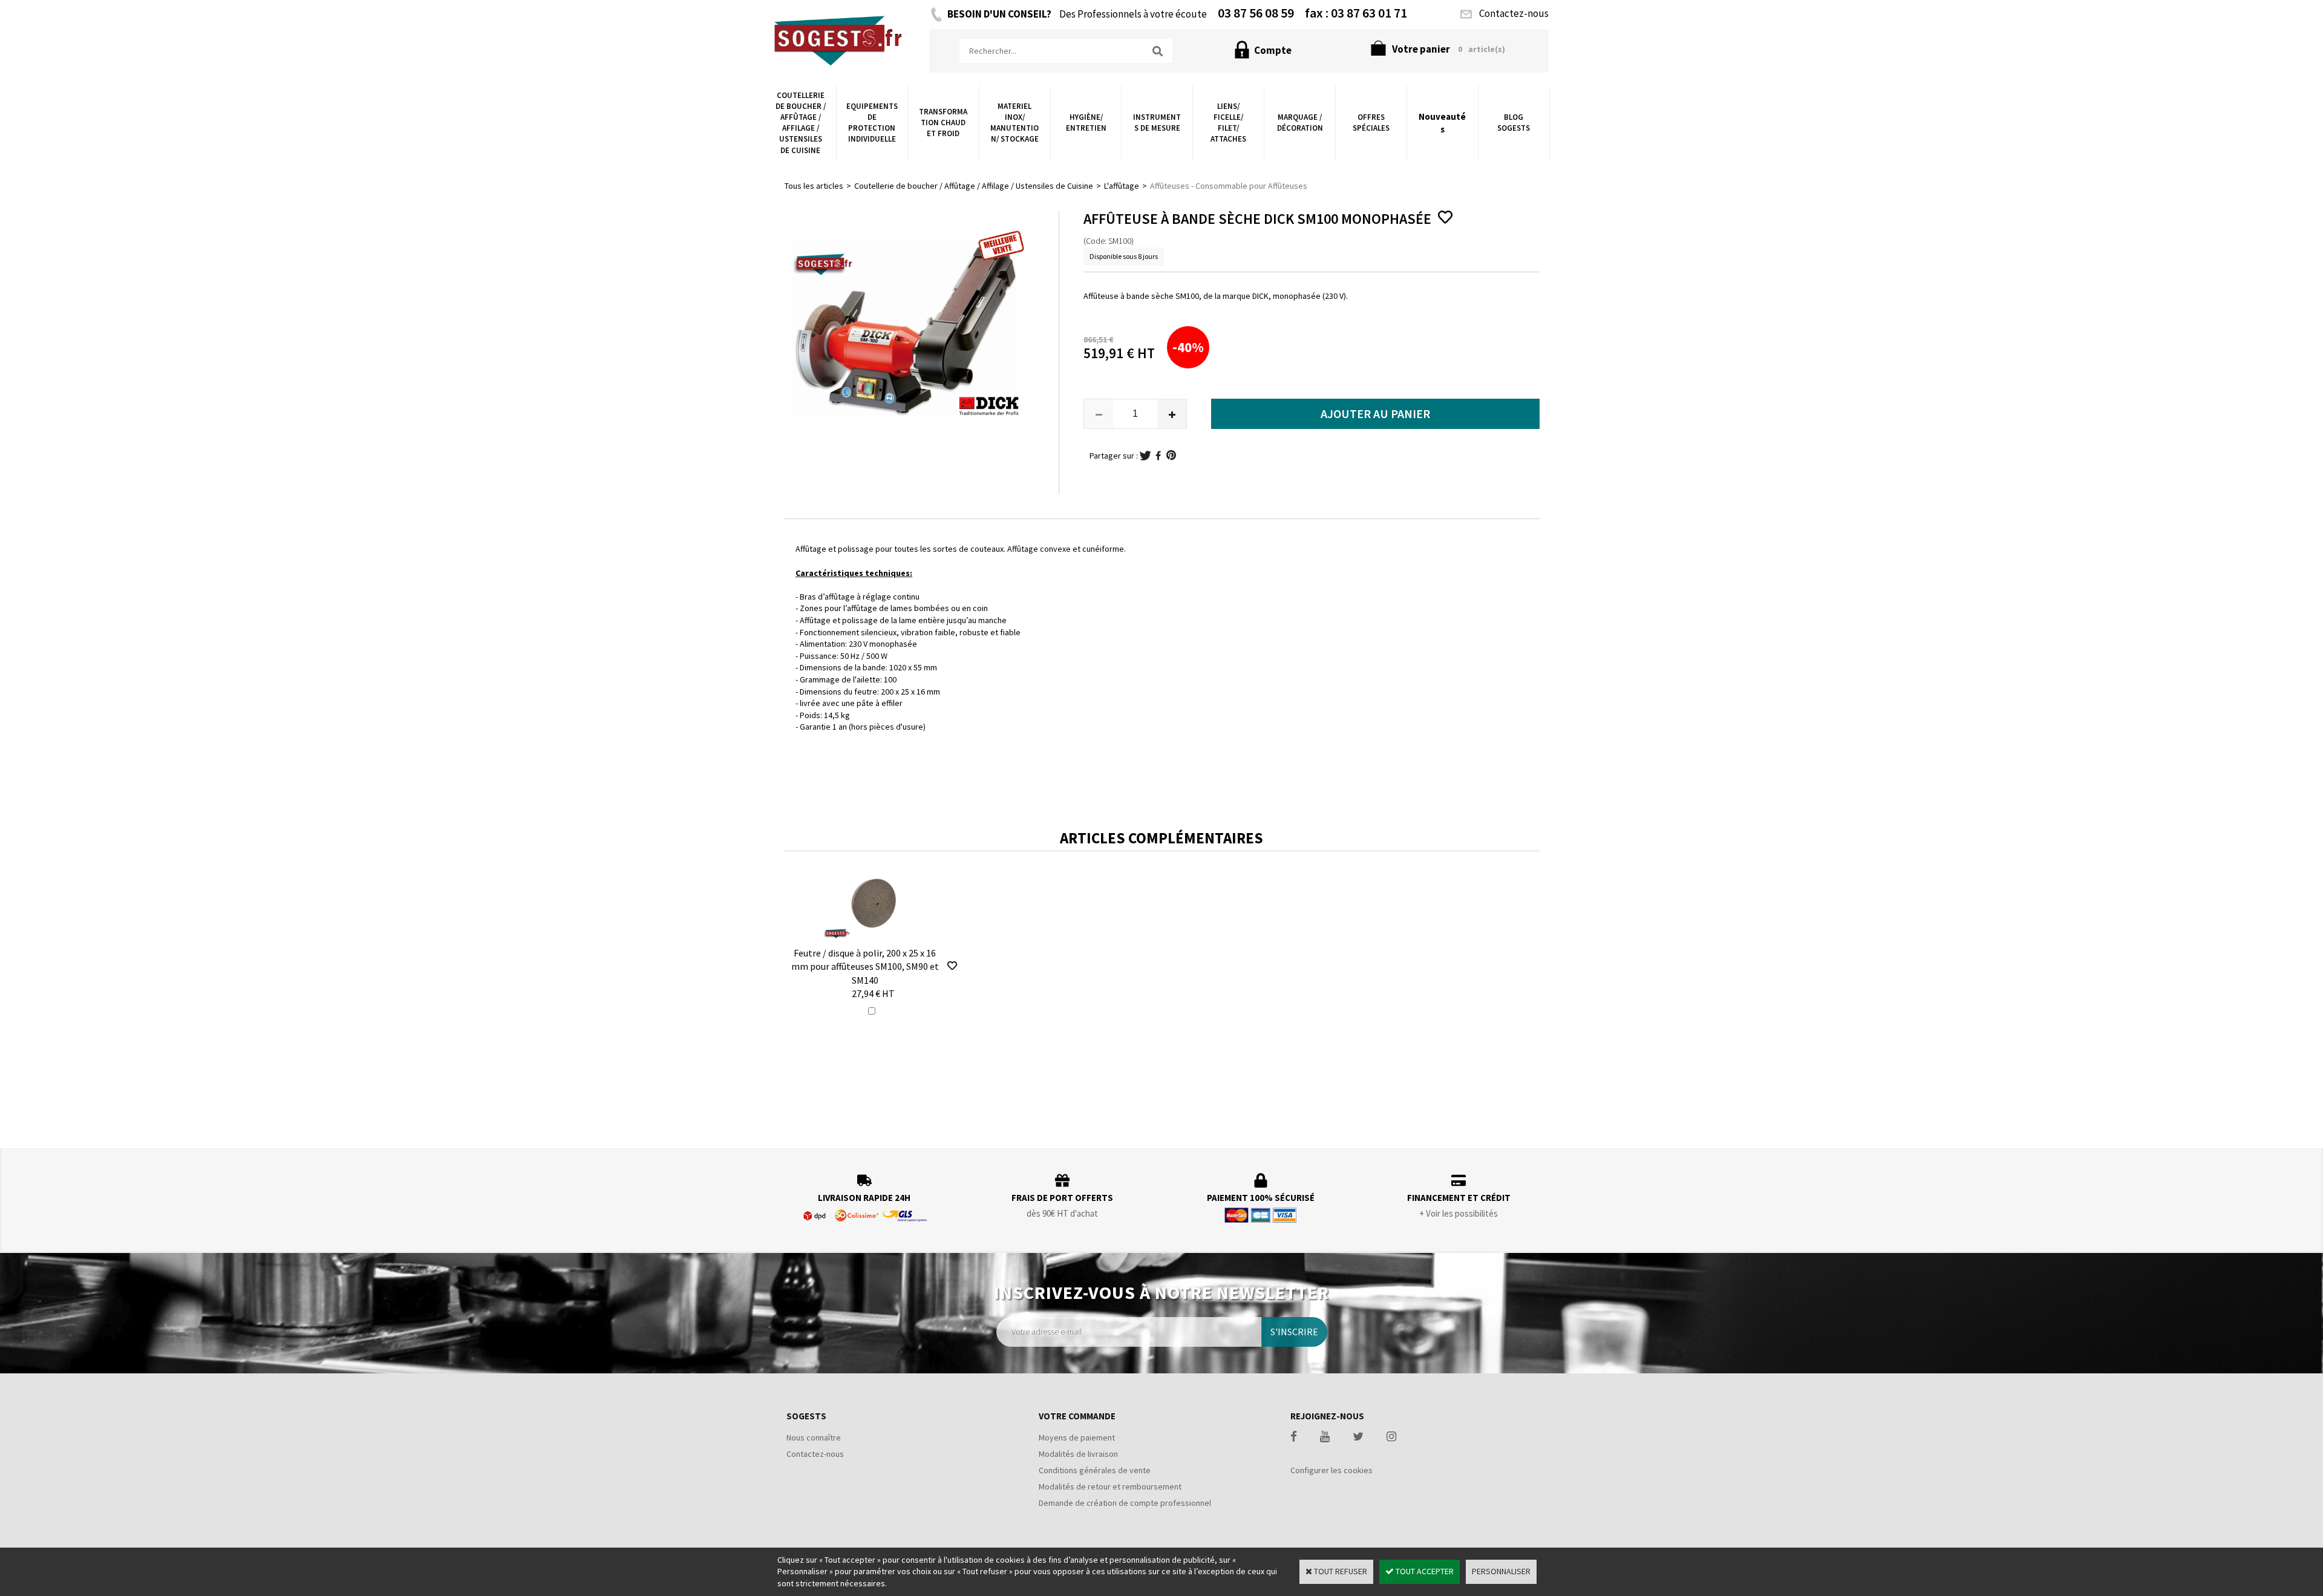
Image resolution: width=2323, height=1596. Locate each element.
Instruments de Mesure (1157, 123)
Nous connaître (814, 1437)
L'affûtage (1122, 186)
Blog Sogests (1514, 123)
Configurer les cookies (1331, 1470)
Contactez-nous (815, 1454)
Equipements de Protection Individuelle (872, 123)
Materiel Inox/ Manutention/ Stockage (1014, 123)
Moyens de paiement (1077, 1437)
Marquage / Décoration (1300, 123)
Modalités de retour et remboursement (1110, 1486)
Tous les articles (814, 186)
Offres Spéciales (1371, 123)
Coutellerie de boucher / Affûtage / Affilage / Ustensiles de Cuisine (801, 123)
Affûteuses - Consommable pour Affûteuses (1229, 186)
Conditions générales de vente (1095, 1470)
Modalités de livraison (1078, 1454)
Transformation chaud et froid (943, 123)
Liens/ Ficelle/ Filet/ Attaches (1228, 123)
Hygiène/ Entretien (1086, 123)
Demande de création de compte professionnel (1125, 1503)
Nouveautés (1442, 123)
